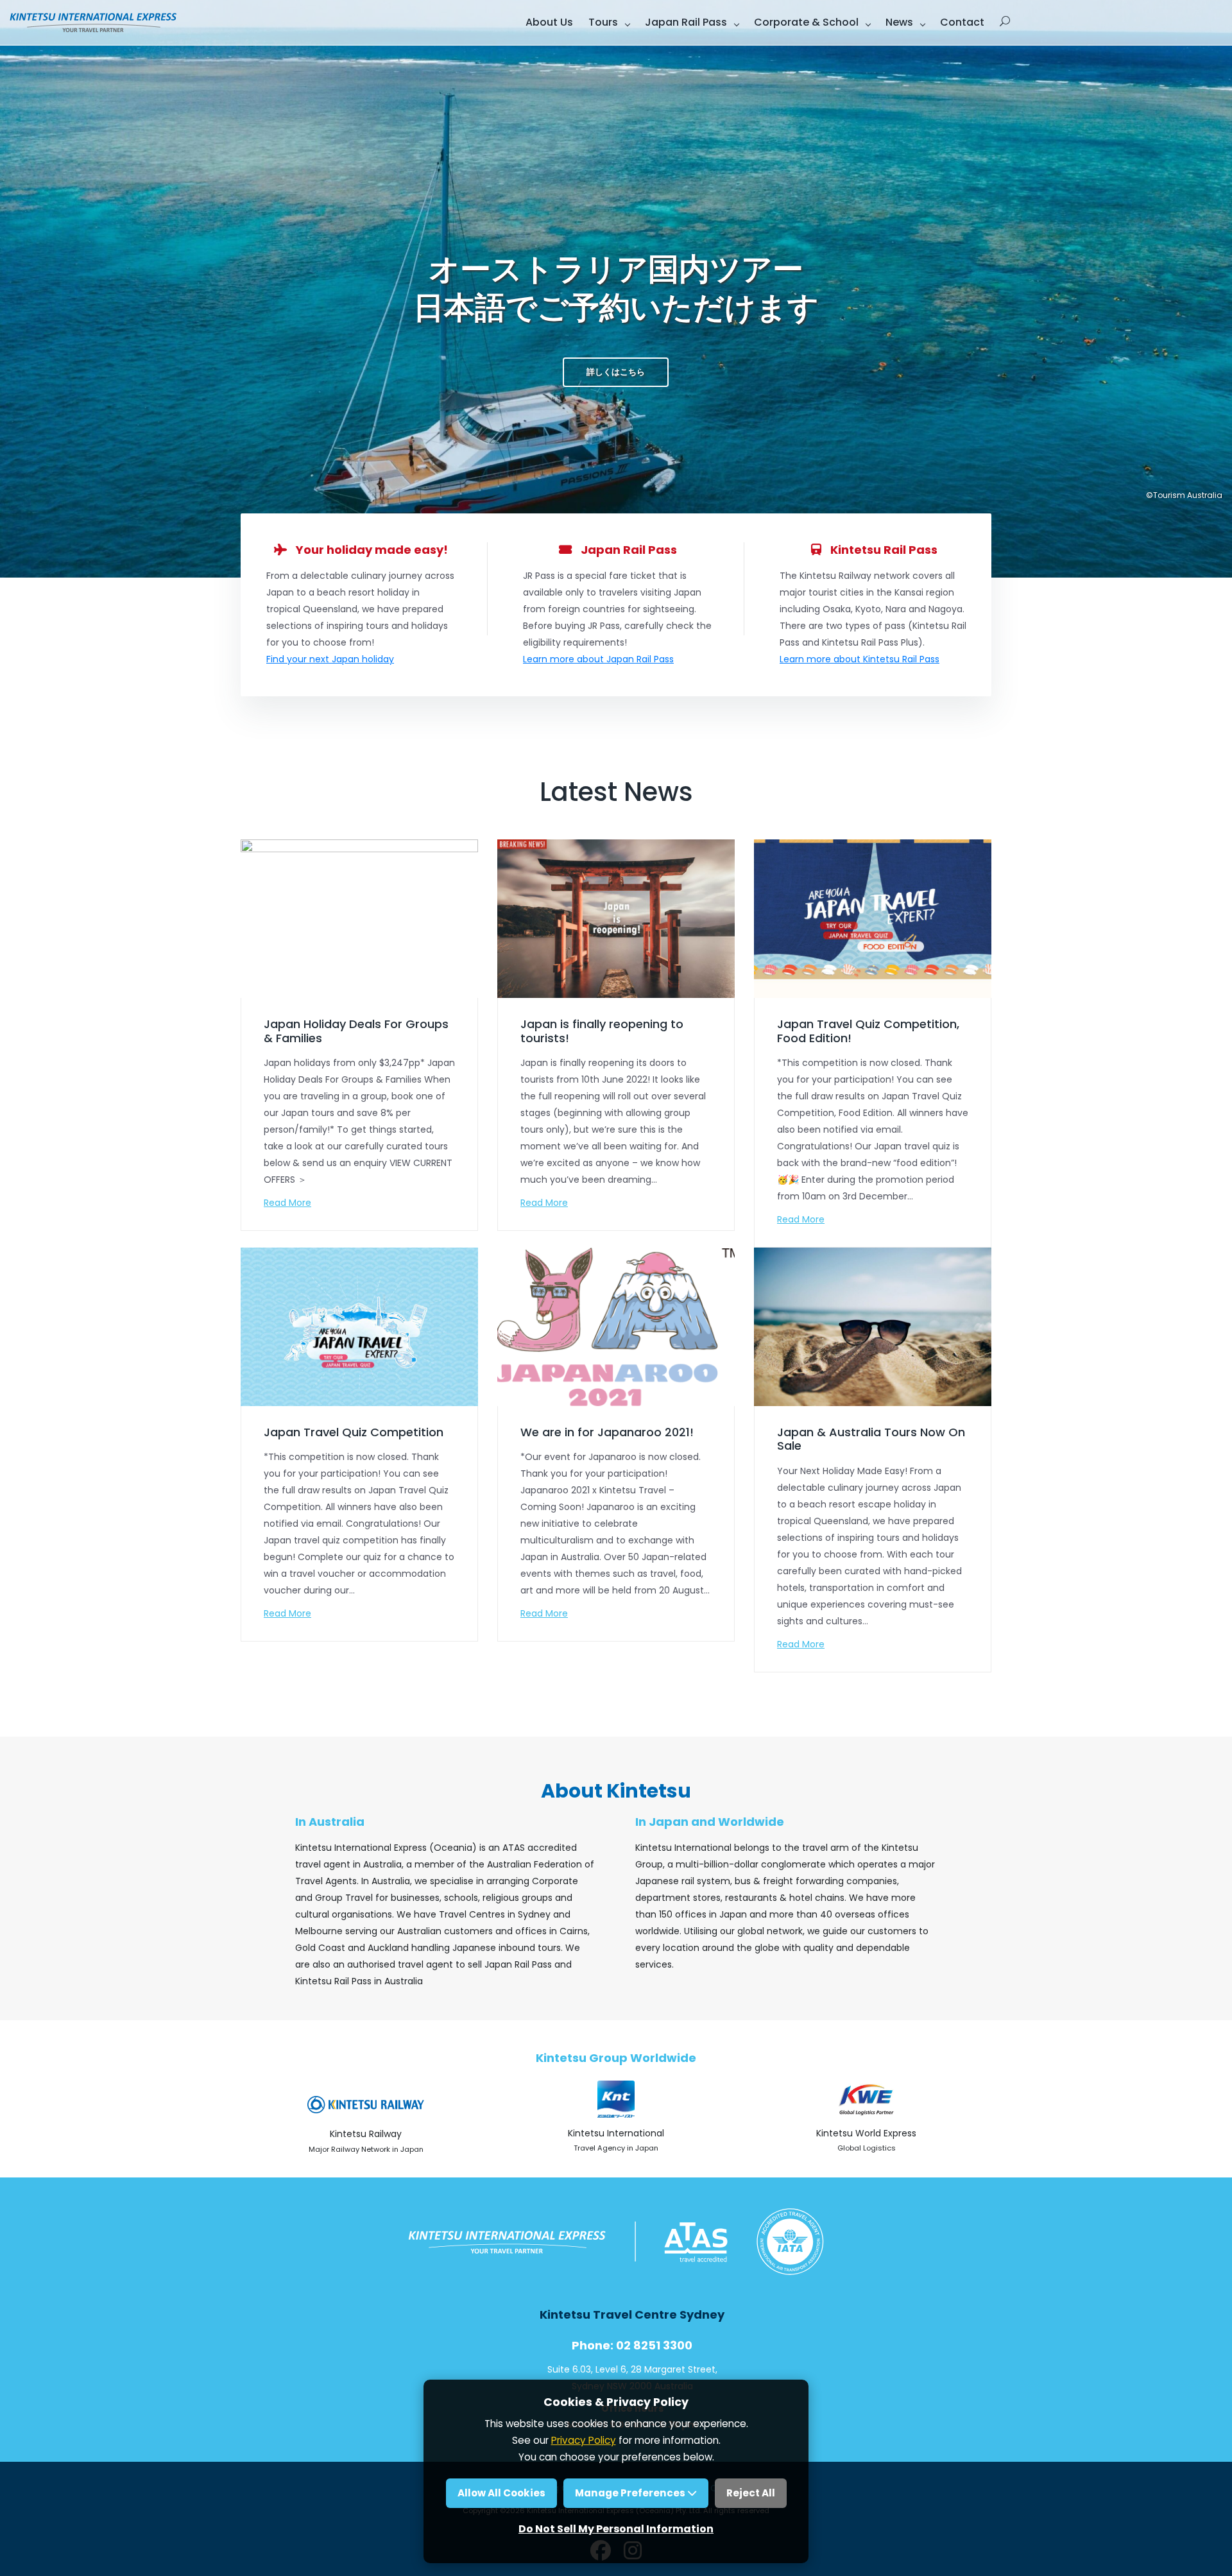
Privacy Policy (584, 2440)
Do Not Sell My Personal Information (616, 2529)
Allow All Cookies (501, 2493)
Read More (287, 1203)
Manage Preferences (631, 2493)
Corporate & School (806, 22)
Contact (962, 22)
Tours (603, 22)
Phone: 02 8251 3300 (632, 2345)
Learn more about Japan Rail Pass (598, 659)
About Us (549, 22)
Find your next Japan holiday (330, 659)
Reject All (751, 2493)
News (899, 22)
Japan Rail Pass (686, 22)
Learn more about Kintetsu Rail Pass (860, 659)
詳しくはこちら (616, 372)
